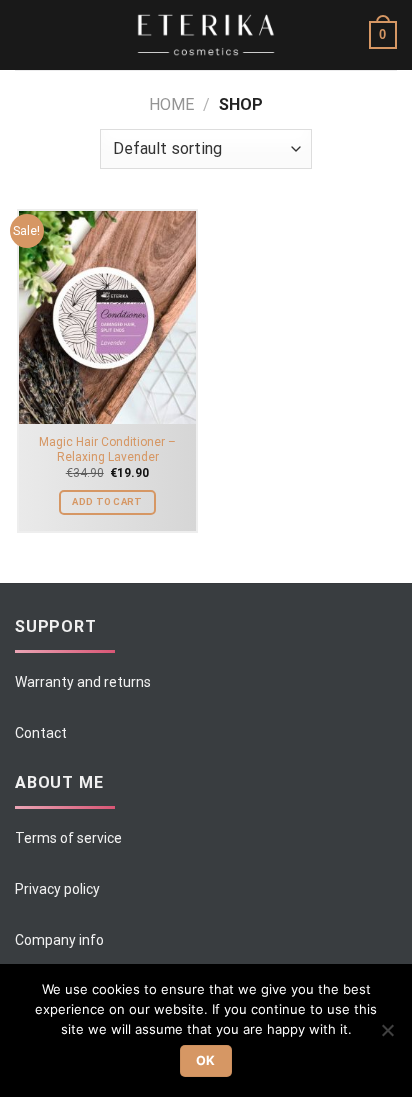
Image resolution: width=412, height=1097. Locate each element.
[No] (387, 1036)
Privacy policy (57, 889)
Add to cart (107, 501)
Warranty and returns (83, 682)
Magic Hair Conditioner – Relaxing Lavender (107, 449)
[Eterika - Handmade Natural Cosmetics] (206, 35)
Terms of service (68, 838)
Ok (206, 1060)
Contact (41, 733)
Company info (59, 940)
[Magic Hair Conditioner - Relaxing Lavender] (107, 317)
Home (171, 104)
